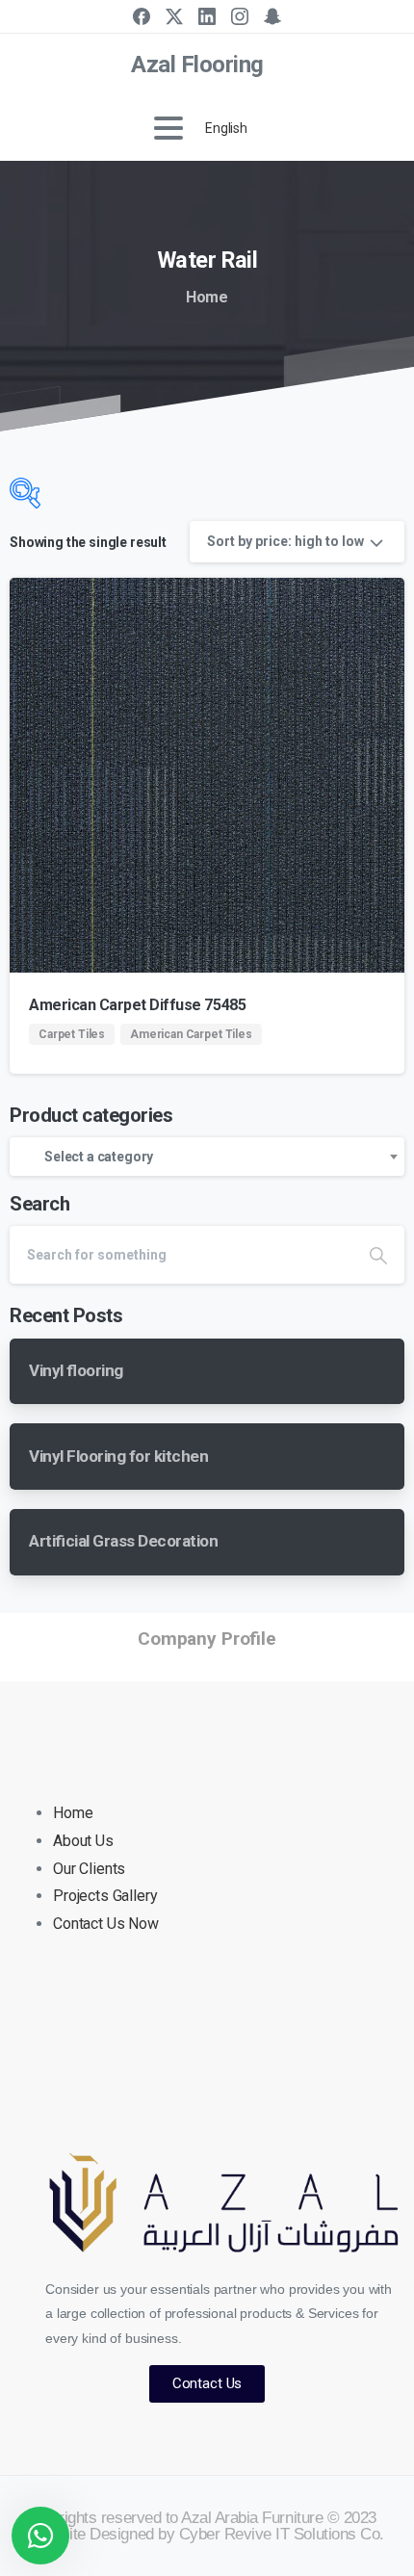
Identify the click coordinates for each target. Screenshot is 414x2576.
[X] (174, 16)
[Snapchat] (272, 16)
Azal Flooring (197, 65)
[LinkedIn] (207, 16)
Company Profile (207, 1639)
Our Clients (89, 1869)
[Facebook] (142, 16)
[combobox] (207, 1157)
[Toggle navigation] (168, 128)
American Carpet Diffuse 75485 (137, 1005)
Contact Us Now (106, 1924)
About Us (83, 1841)
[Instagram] (240, 16)
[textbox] (207, 1157)
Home (207, 297)
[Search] (378, 1255)
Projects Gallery (105, 1896)
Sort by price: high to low (285, 541)
